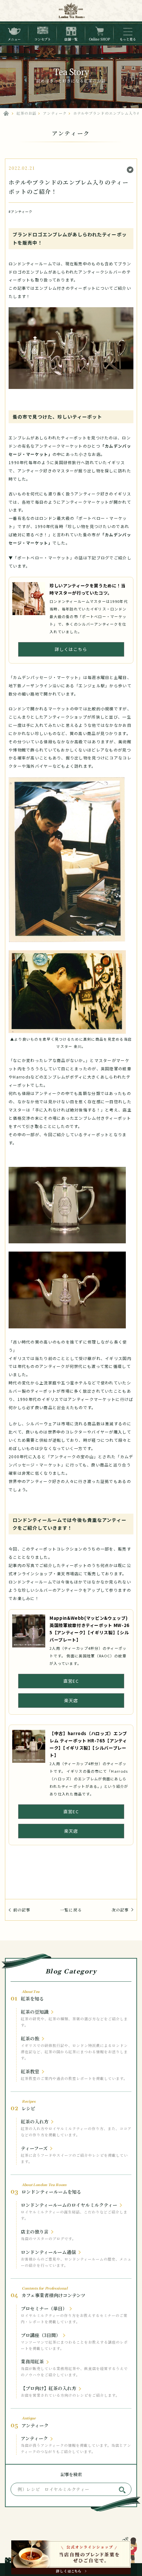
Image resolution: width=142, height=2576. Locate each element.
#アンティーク (21, 211)
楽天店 (71, 1700)
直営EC (71, 1681)
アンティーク (55, 113)
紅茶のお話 (26, 113)
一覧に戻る (71, 1910)
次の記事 (120, 1910)
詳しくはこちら (71, 649)
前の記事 (22, 1910)
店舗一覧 (71, 39)
